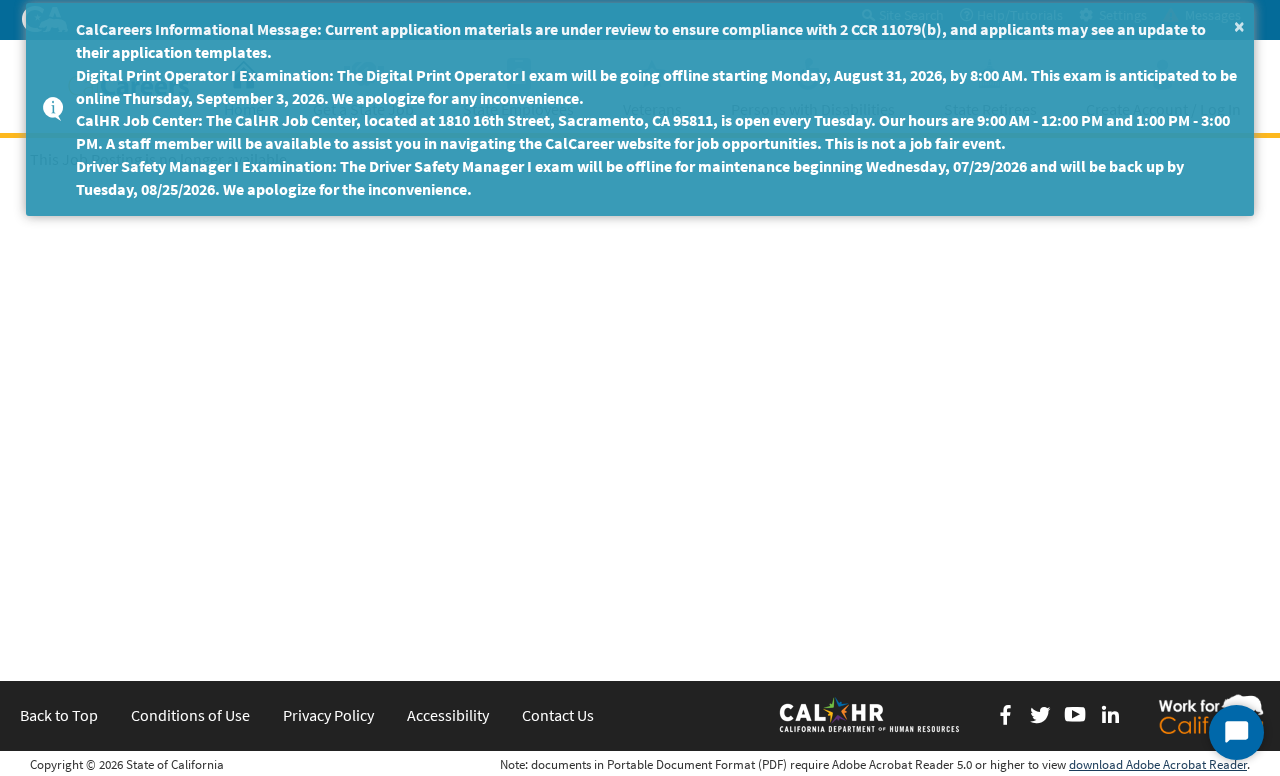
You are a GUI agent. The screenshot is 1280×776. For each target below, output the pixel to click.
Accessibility (448, 715)
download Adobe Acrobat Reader (1158, 764)
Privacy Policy (328, 715)
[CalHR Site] (871, 714)
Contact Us (558, 715)
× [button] (1239, 25)
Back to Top (59, 715)
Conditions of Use (190, 715)
